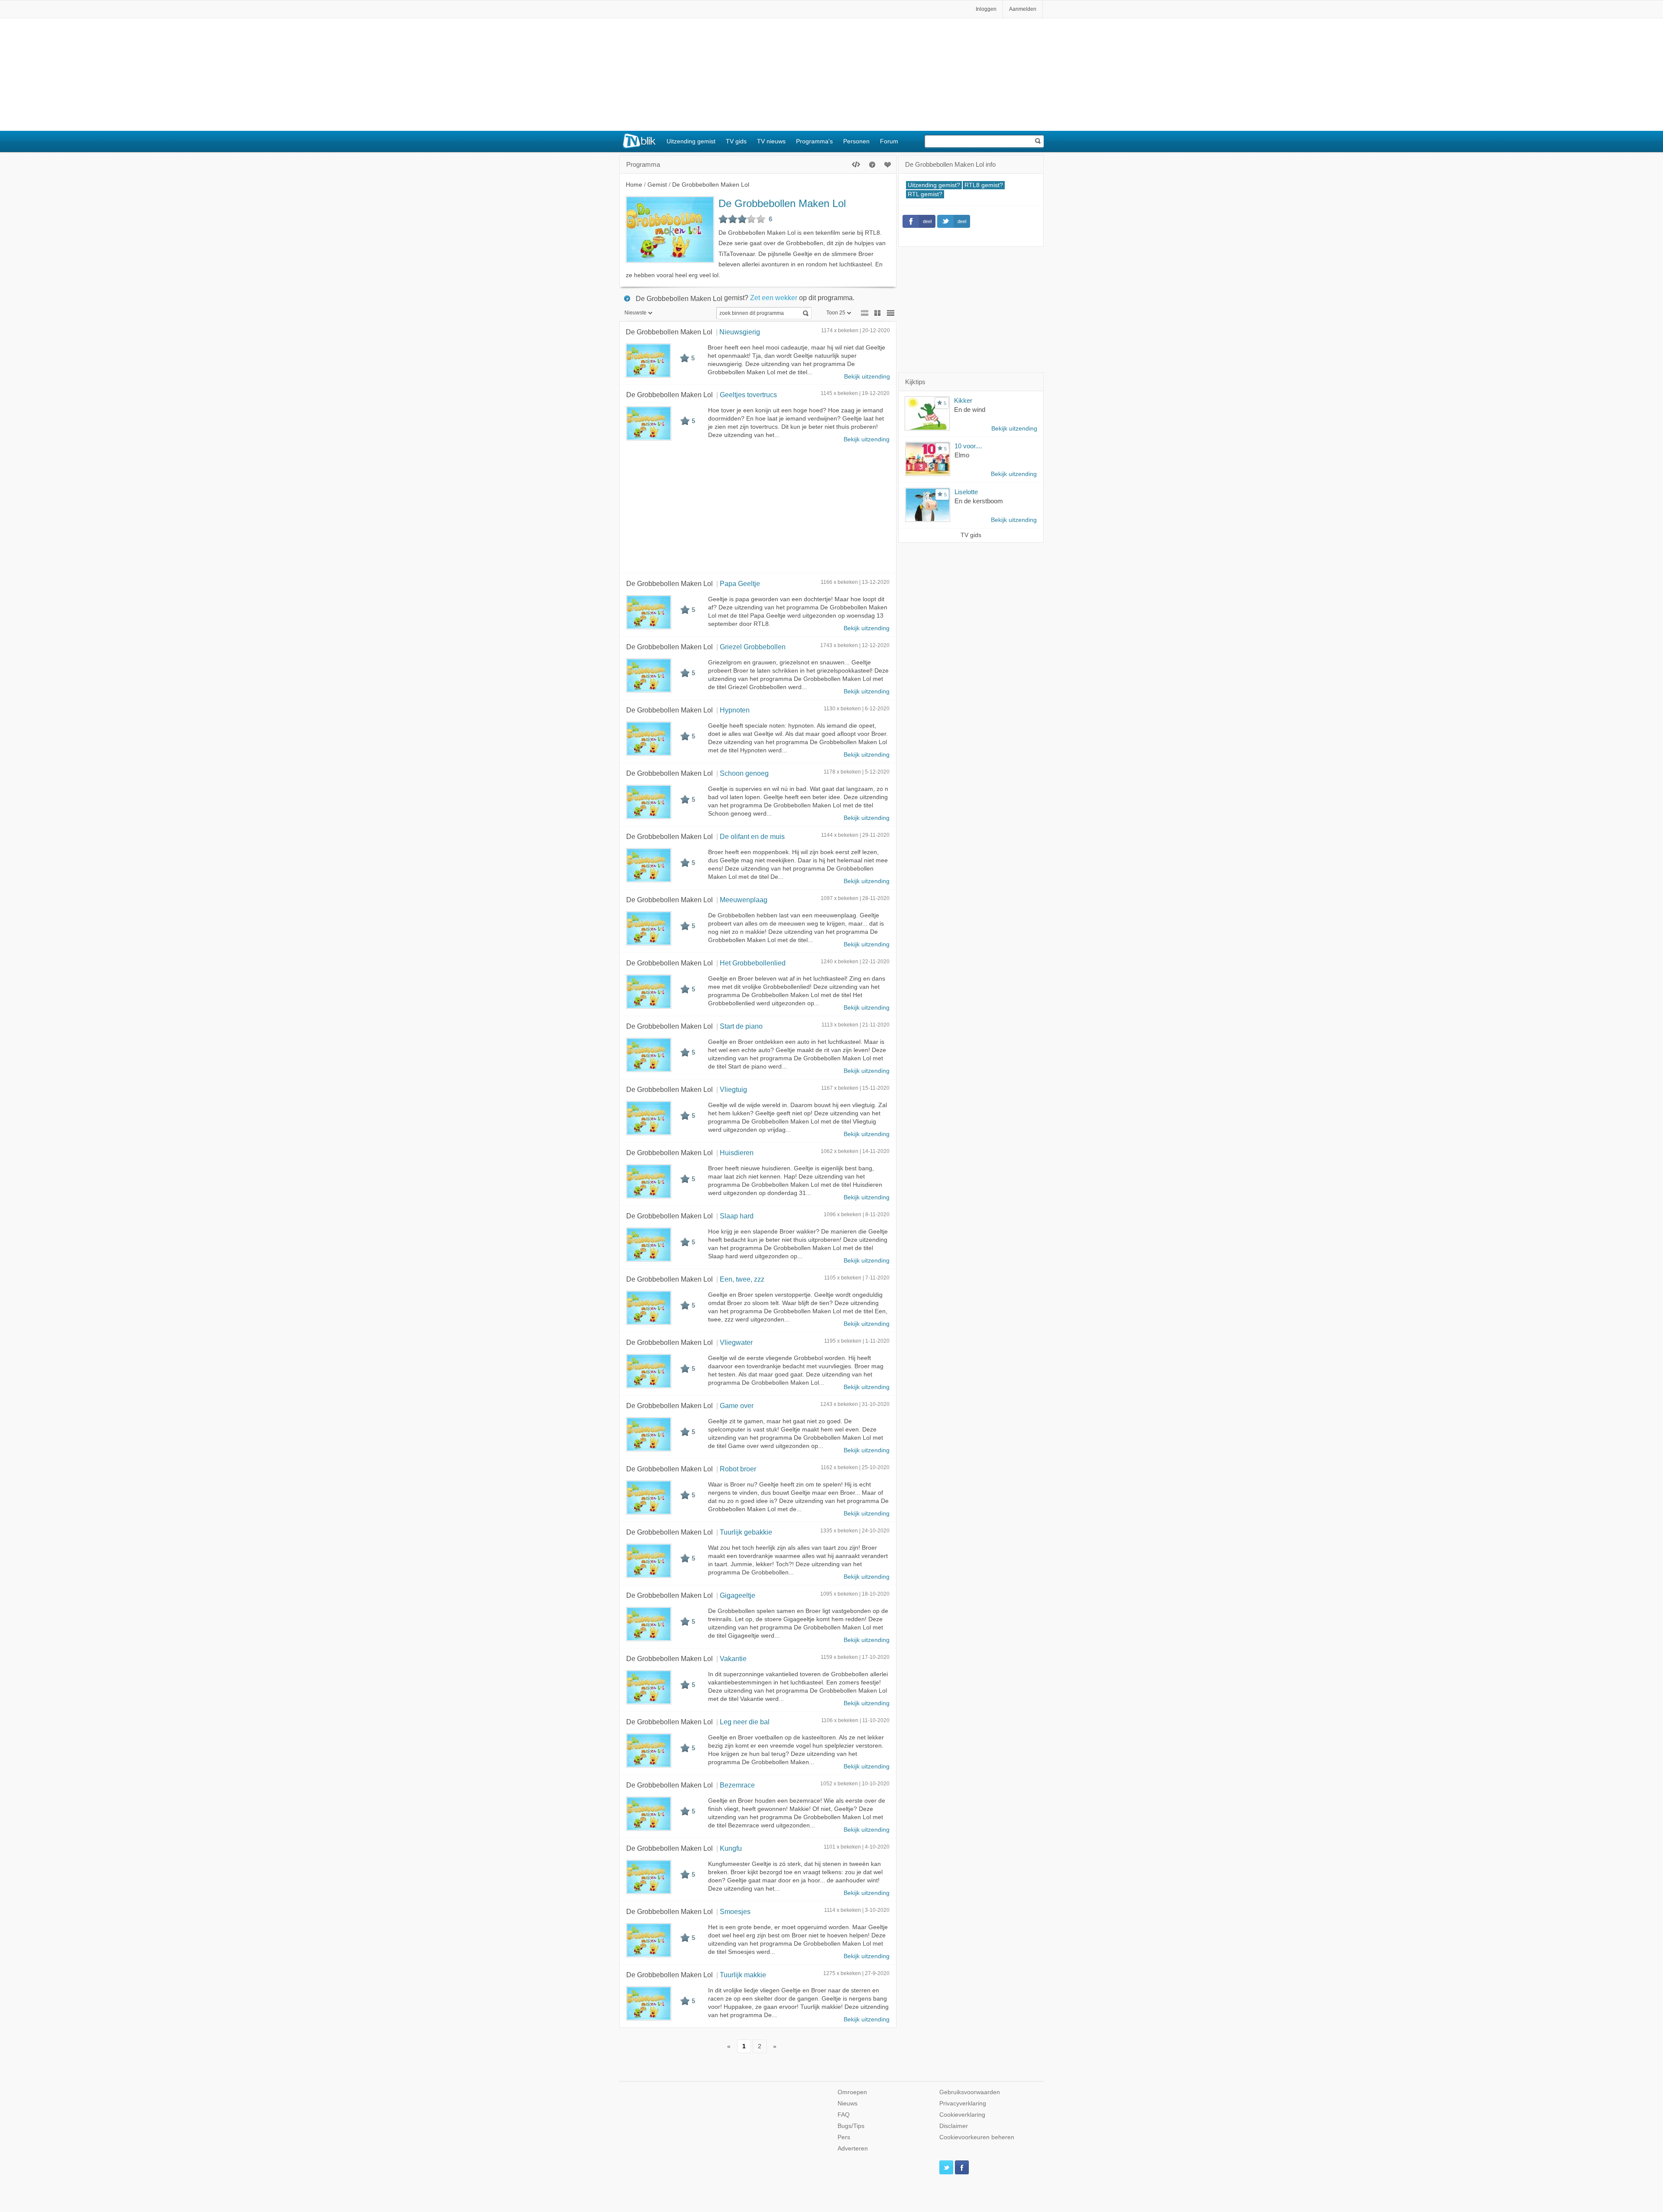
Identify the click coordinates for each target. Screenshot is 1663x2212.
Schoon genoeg (744, 773)
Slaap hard (737, 1216)
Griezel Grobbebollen (753, 647)
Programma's (814, 141)
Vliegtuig (733, 1089)
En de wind (970, 410)
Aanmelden (1023, 9)
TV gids (736, 141)
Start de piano (741, 1026)
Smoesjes (735, 1911)
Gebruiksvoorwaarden (970, 2092)
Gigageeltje (738, 1595)
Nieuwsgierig (740, 332)
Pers (844, 2137)
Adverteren (853, 2149)
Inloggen (986, 9)
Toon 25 (836, 313)
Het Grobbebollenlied (753, 963)
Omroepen (852, 2092)
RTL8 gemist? (984, 185)
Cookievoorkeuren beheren (977, 2137)
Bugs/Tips (851, 2126)
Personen (856, 141)
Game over (737, 1406)
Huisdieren (737, 1153)
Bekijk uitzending (867, 377)
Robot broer (738, 1469)
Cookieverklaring (962, 2115)
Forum (889, 141)
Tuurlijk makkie (743, 1975)
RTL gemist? (925, 194)
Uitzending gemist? (934, 185)
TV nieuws (771, 141)
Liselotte (966, 492)
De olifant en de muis (752, 836)
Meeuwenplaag (744, 900)
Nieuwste (636, 313)
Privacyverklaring (963, 2104)
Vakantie (733, 1658)
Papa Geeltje (740, 583)
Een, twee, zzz (742, 1279)
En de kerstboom (979, 501)
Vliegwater (736, 1342)
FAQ (844, 2115)
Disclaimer (954, 2126)
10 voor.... (968, 446)
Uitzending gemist (691, 141)
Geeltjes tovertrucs (748, 395)
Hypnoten (735, 710)
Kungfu (731, 1848)
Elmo (962, 455)
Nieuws (848, 2104)
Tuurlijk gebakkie (746, 1532)
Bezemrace (737, 1785)
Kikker (963, 400)
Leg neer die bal (745, 1722)
